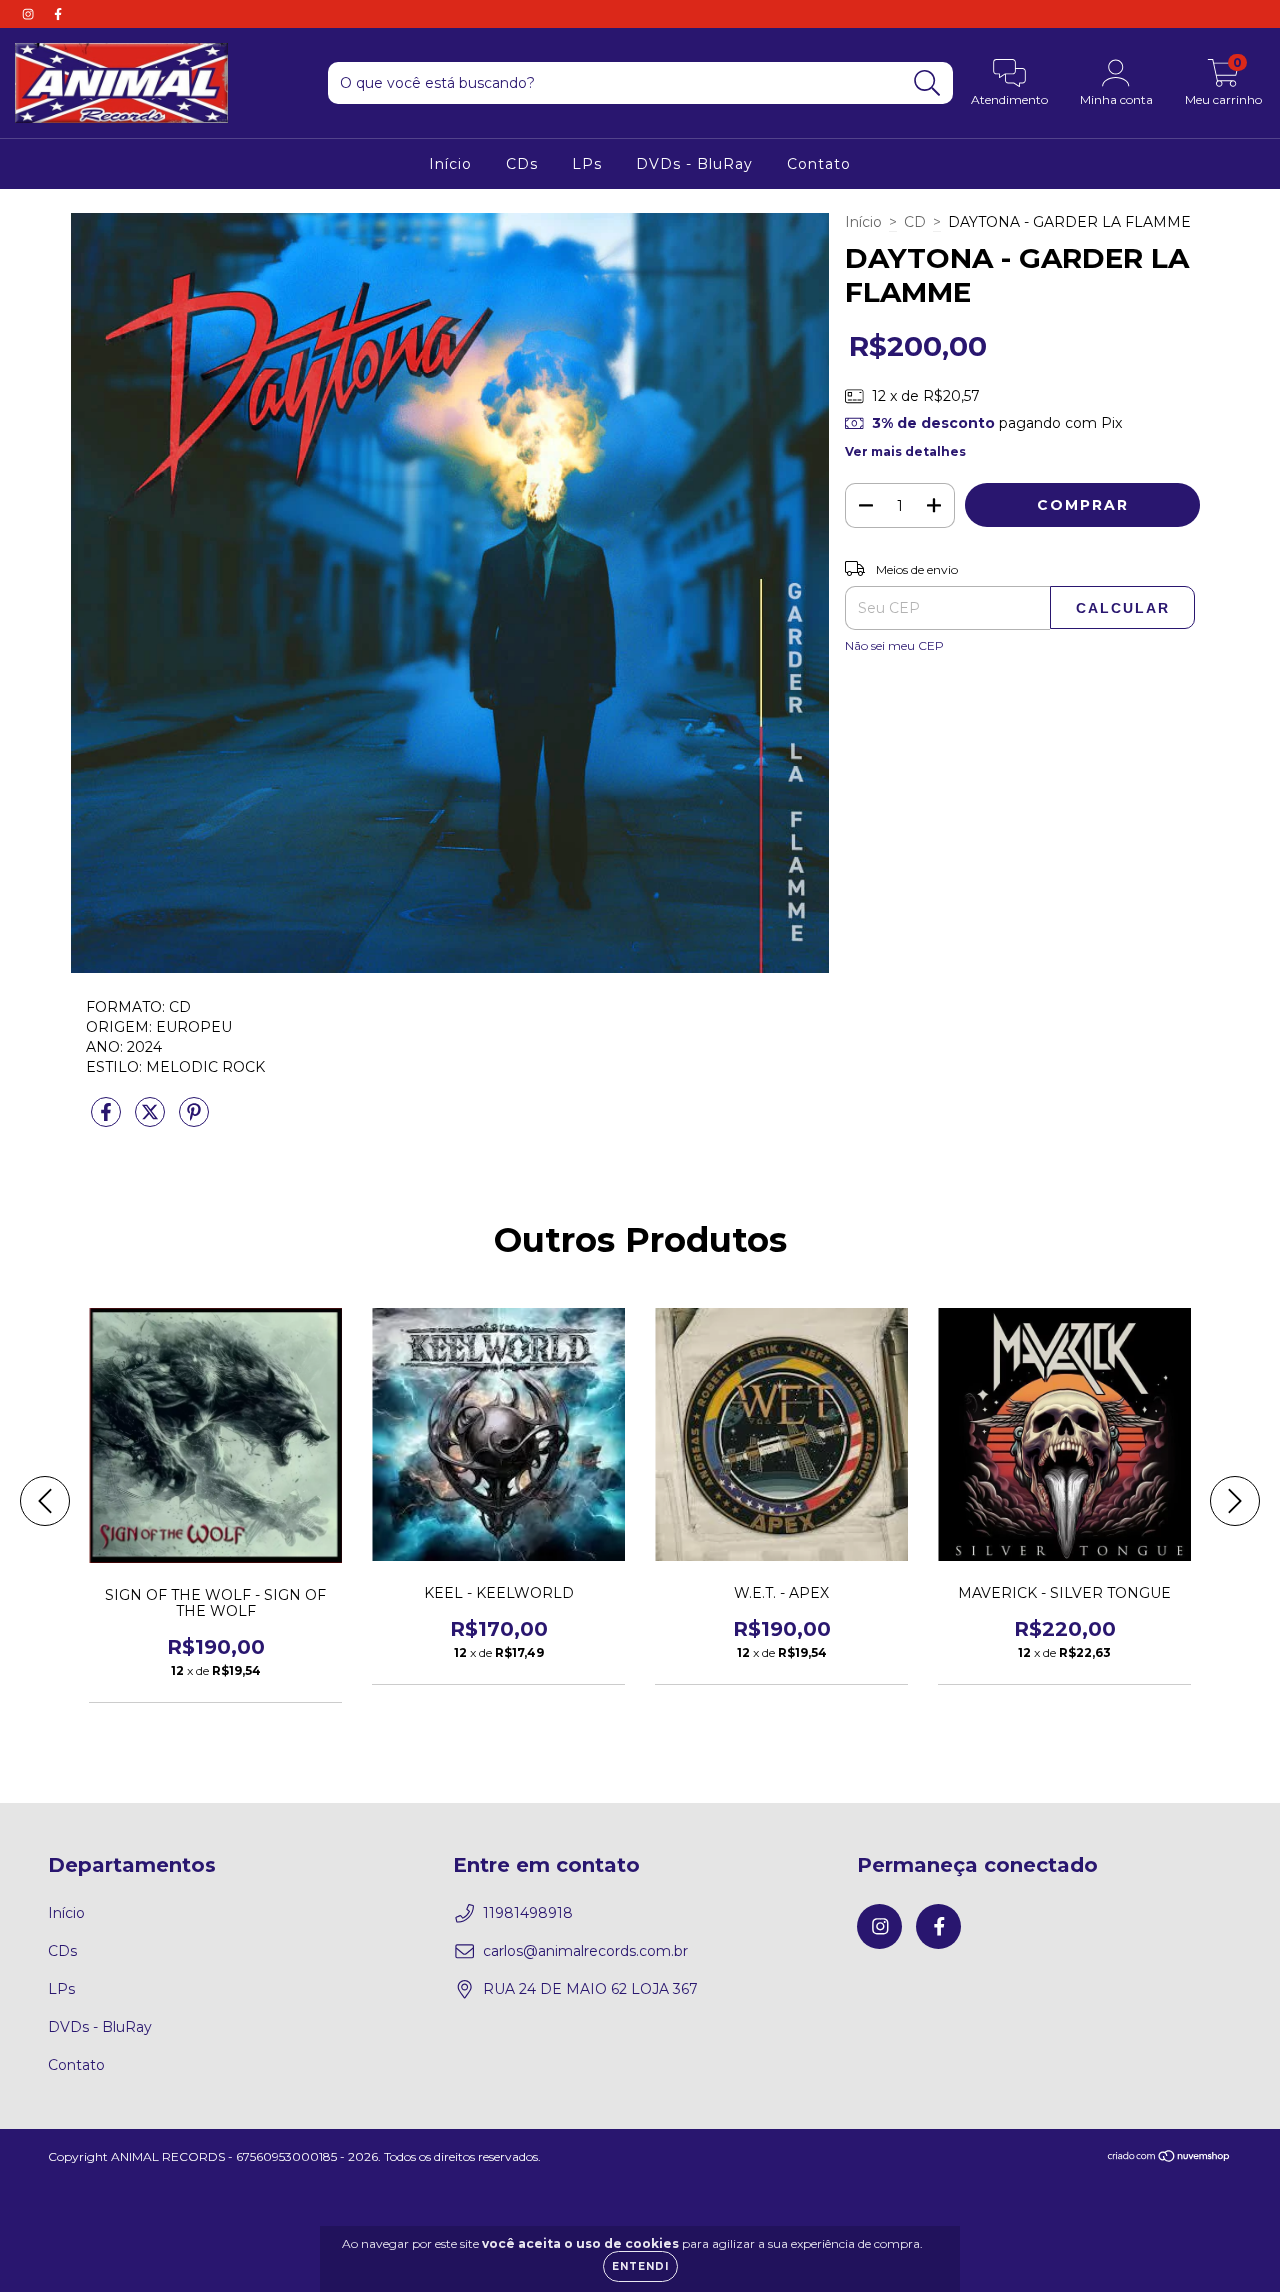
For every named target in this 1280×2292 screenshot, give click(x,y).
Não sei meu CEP (894, 645)
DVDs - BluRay (694, 164)
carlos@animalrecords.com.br (585, 1951)
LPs (587, 164)
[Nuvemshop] (1169, 2158)
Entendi (640, 2266)
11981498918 (528, 1913)
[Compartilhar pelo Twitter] (152, 1120)
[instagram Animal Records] (30, 14)
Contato (819, 164)
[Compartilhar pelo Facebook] (108, 1120)
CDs (522, 164)
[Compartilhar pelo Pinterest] (194, 1120)
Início (450, 164)
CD (915, 222)
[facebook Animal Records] (58, 14)
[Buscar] (927, 83)
